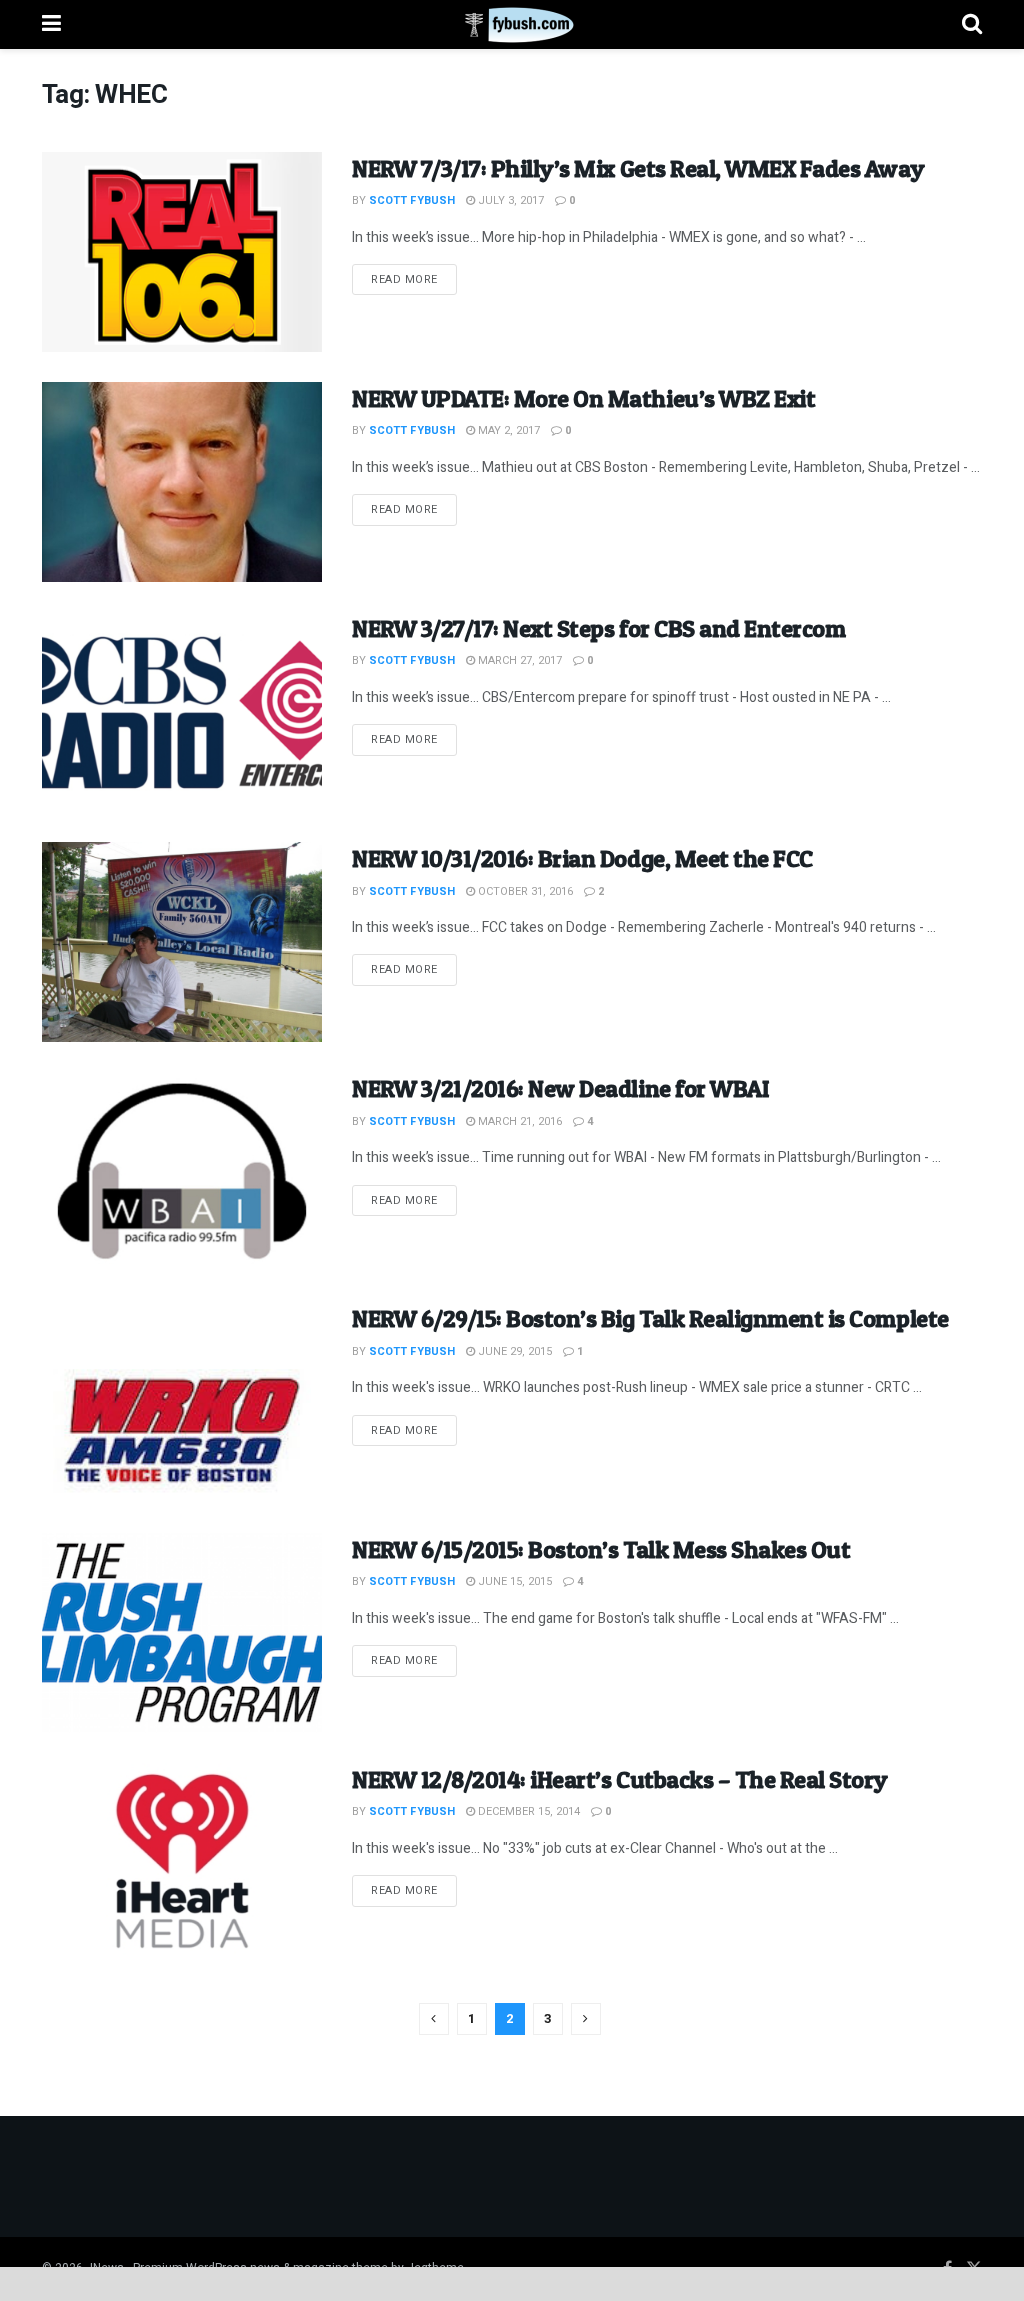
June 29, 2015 (513, 1351)
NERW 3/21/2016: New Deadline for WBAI (560, 1088)
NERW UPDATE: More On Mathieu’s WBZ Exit (583, 398)
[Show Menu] (51, 24)
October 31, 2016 (524, 891)
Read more (414, 279)
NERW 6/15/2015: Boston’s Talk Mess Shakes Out (601, 1549)
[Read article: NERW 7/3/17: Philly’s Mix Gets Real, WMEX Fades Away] (182, 252)
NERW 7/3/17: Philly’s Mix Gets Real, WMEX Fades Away (638, 168)
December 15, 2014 (527, 1811)
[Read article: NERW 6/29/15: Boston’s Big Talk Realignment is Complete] (182, 1402)
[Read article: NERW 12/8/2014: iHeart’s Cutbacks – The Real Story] (182, 1863)
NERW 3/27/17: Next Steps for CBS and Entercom (598, 628)
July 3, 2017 (509, 200)
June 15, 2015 (513, 1581)
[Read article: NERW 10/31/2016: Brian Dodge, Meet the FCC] (182, 942)
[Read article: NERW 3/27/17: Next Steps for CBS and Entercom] (182, 712)
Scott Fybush (412, 200)
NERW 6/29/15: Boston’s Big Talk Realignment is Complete (650, 1318)
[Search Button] (972, 24)
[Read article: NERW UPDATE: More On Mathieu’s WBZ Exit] (182, 482)
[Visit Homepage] (511, 25)
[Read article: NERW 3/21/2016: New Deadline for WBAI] (182, 1172)
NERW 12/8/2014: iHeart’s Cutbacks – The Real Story (620, 1779)
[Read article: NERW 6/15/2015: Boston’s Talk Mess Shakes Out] (182, 1633)
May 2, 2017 (507, 430)
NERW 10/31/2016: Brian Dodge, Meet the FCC (582, 858)
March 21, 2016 (518, 1121)
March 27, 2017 (518, 660)
